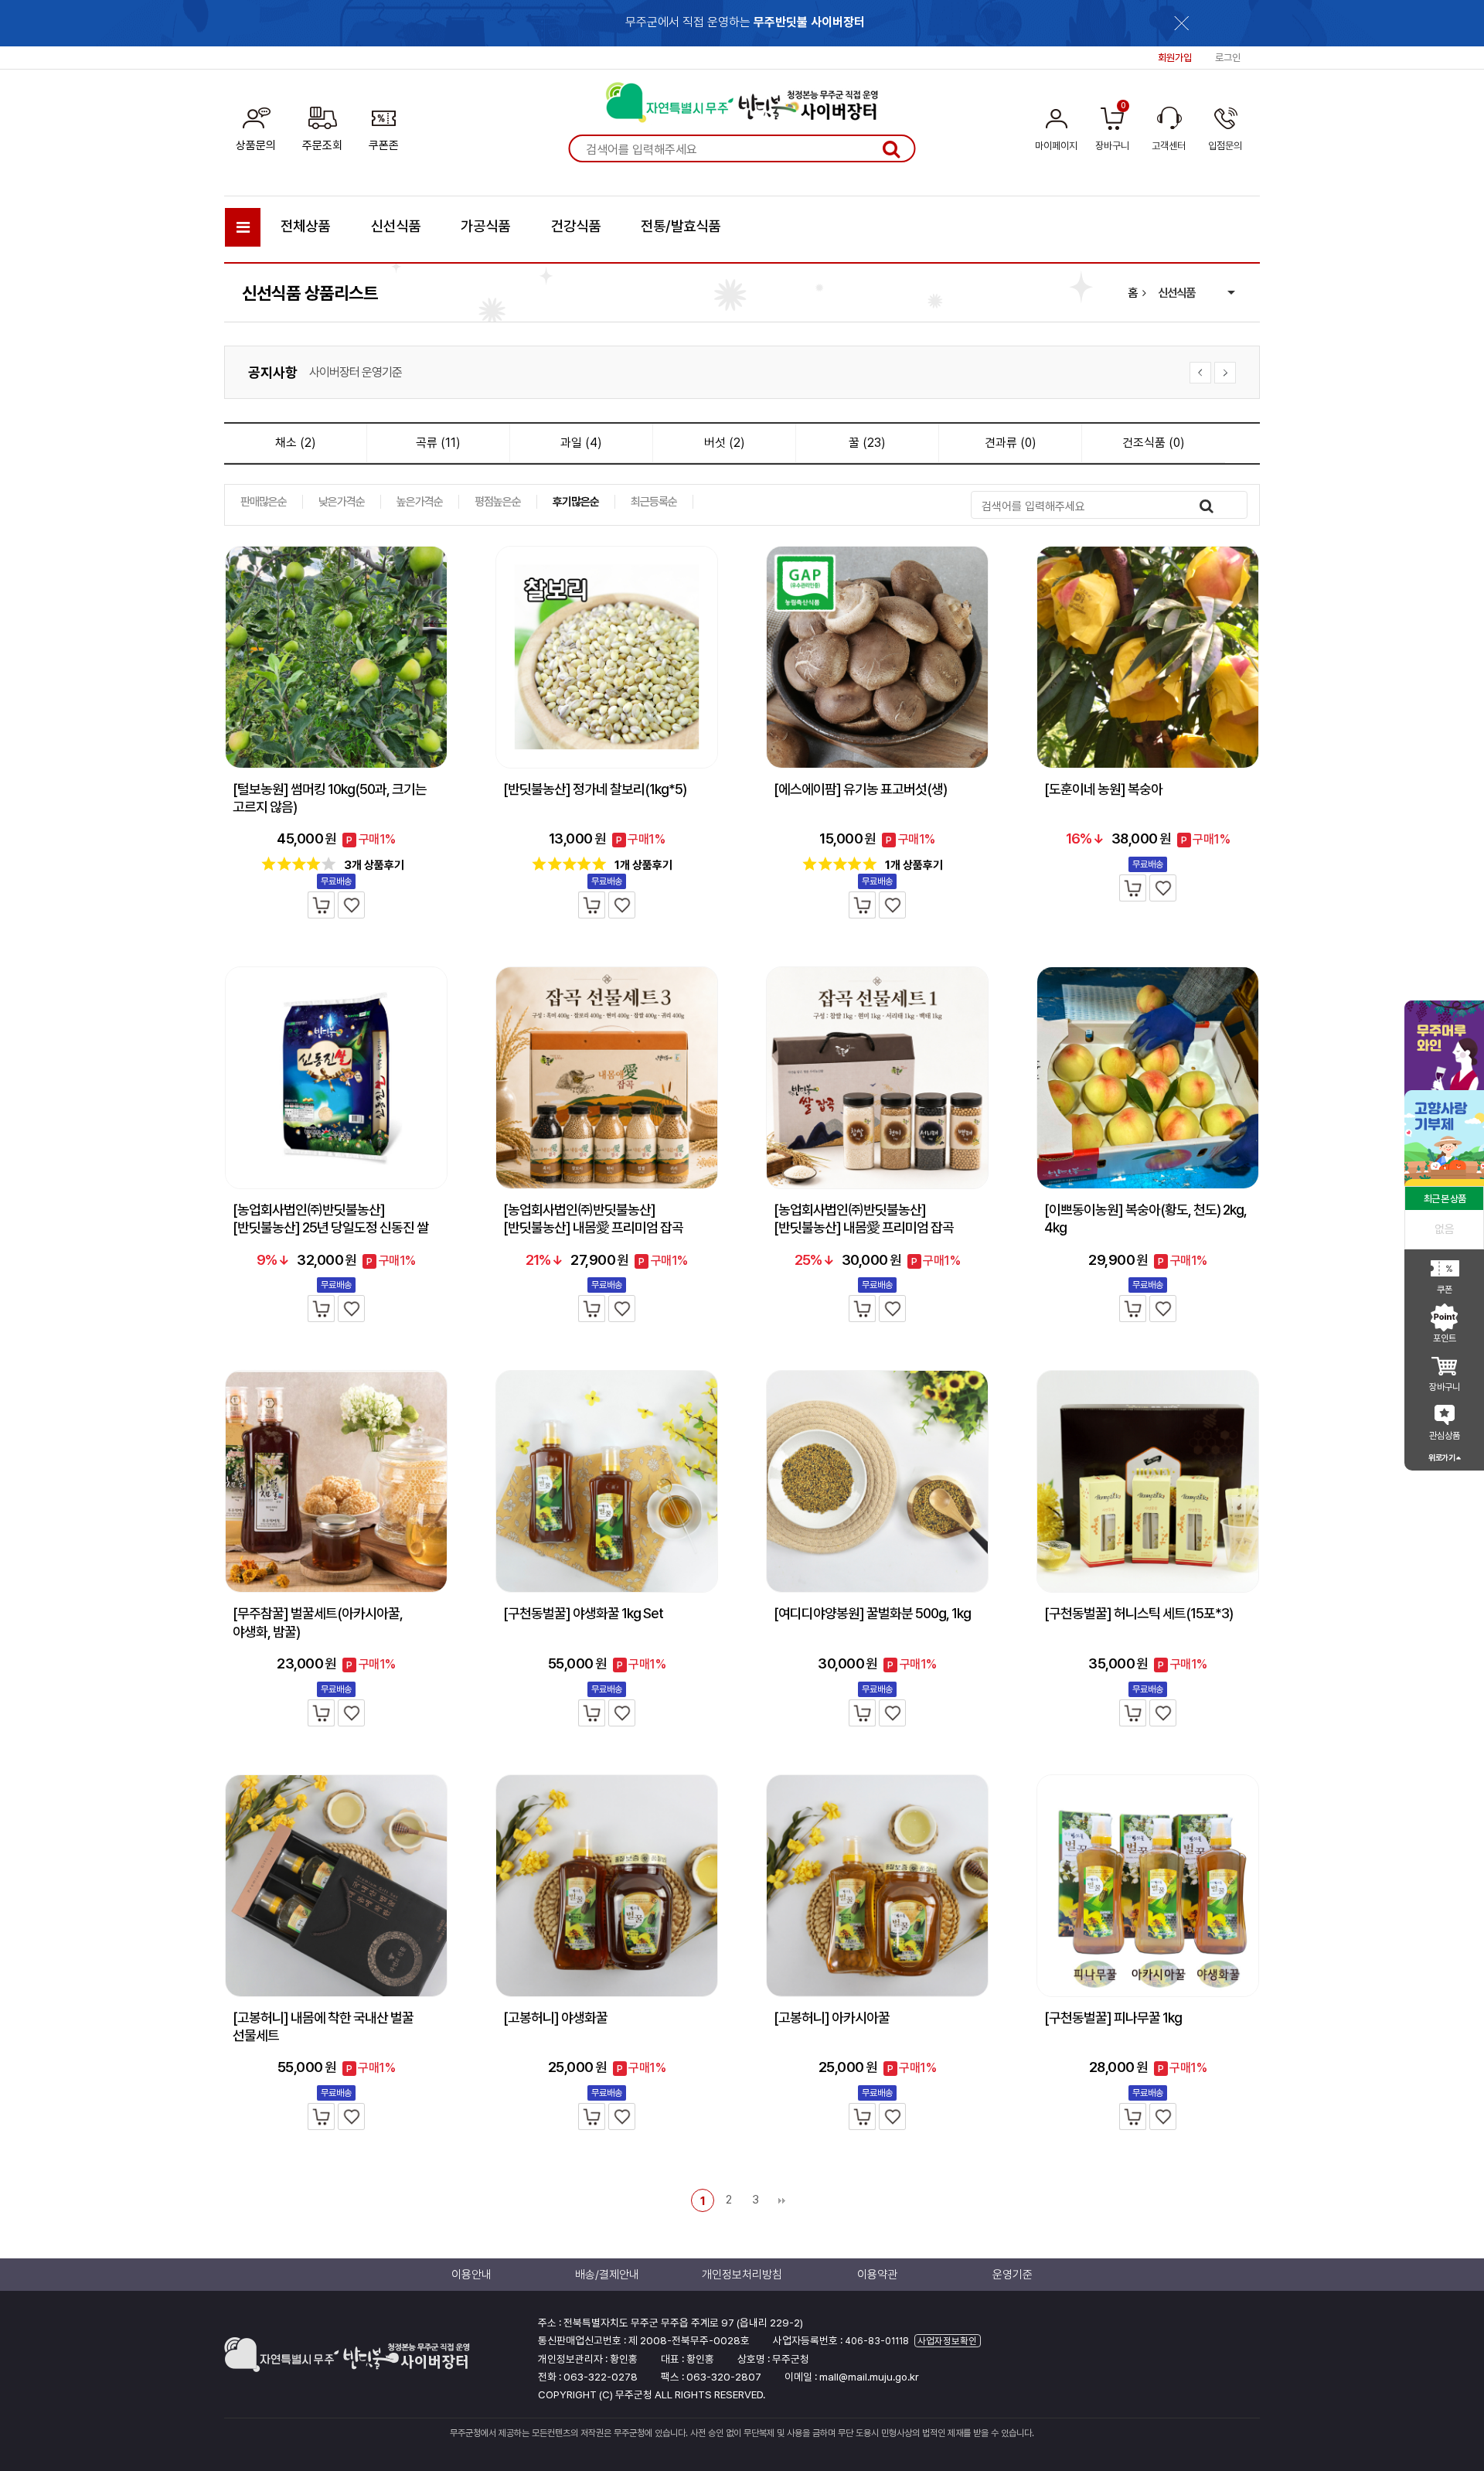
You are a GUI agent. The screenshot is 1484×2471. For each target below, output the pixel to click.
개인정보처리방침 (349, 378)
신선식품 (396, 226)
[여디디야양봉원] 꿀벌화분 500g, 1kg (872, 1613)
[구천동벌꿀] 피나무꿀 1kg (1113, 2018)
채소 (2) (296, 443)
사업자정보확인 (947, 2341)
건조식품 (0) (1154, 443)
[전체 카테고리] (243, 227)
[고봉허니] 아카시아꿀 (832, 2018)
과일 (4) (581, 443)
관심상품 (1445, 1436)
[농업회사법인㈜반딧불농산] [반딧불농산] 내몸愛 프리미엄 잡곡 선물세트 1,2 (864, 1228)
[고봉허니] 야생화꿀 (555, 2018)
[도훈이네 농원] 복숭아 (1103, 789)
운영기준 (1013, 2275)
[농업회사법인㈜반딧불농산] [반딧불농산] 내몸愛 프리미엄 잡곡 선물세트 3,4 (593, 1228)
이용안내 (471, 2275)
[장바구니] (321, 905)
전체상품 (305, 226)
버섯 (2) (725, 443)
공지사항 (273, 372)
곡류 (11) (438, 443)
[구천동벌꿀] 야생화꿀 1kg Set (583, 1613)
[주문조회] (322, 126)
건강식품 (576, 226)
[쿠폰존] (384, 126)
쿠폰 (1445, 1290)
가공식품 (485, 226)
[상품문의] (256, 126)
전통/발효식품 (681, 226)
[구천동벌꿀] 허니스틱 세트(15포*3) (1139, 1613)
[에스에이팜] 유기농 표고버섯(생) (860, 789)
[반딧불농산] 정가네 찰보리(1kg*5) (595, 789)
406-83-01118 (877, 2341)
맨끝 (781, 2200)
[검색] (891, 148)
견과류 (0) (1011, 443)
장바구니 (1445, 1387)
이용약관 (877, 2275)
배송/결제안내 (607, 2275)
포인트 (1445, 1338)
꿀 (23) (867, 443)
